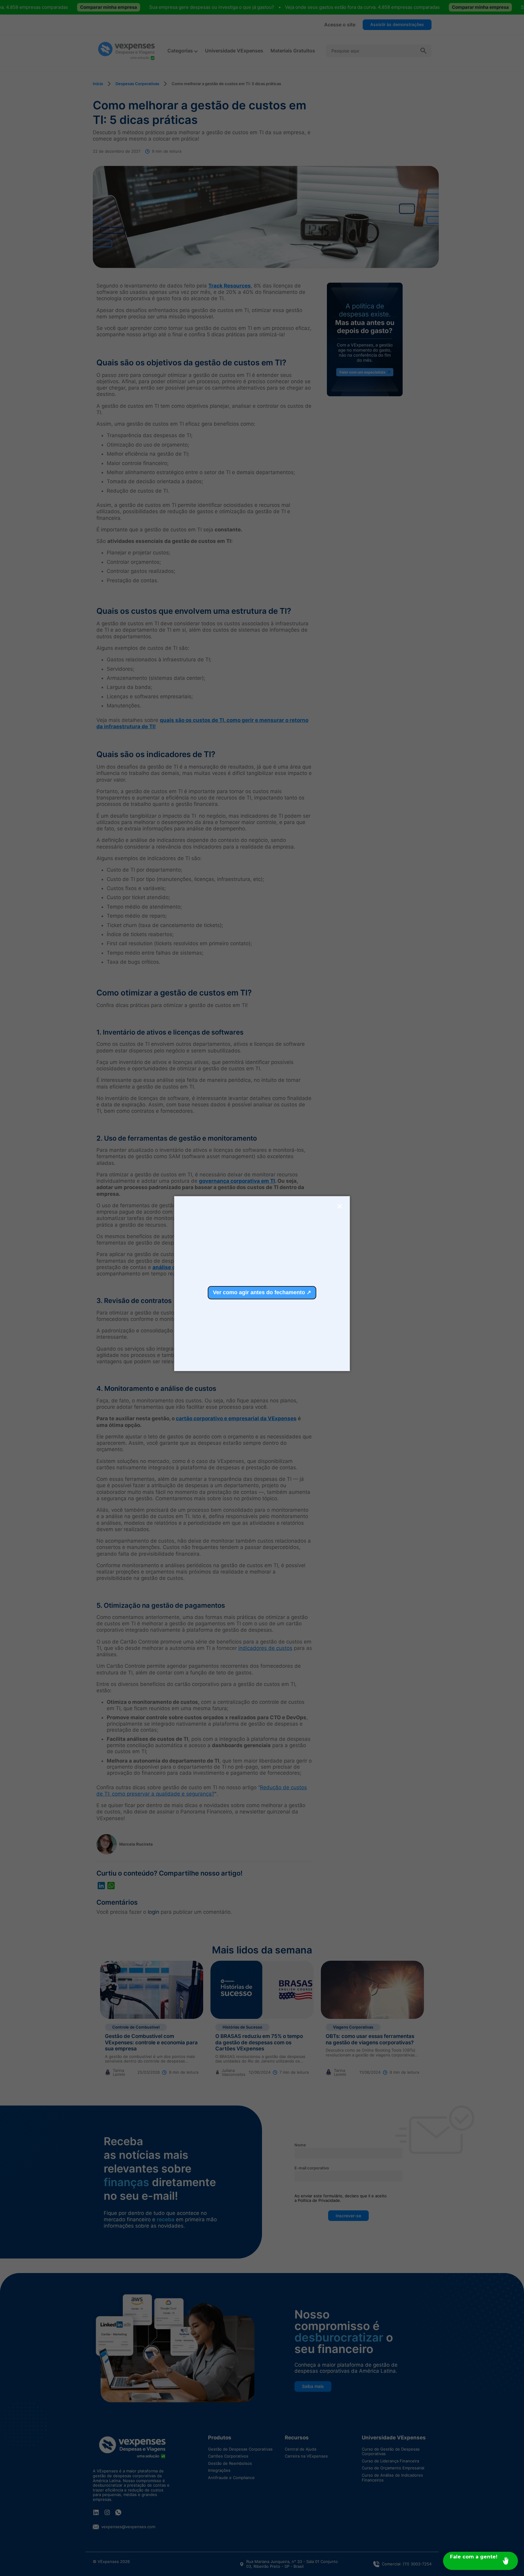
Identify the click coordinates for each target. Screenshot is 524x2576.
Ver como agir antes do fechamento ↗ (262, 1292)
